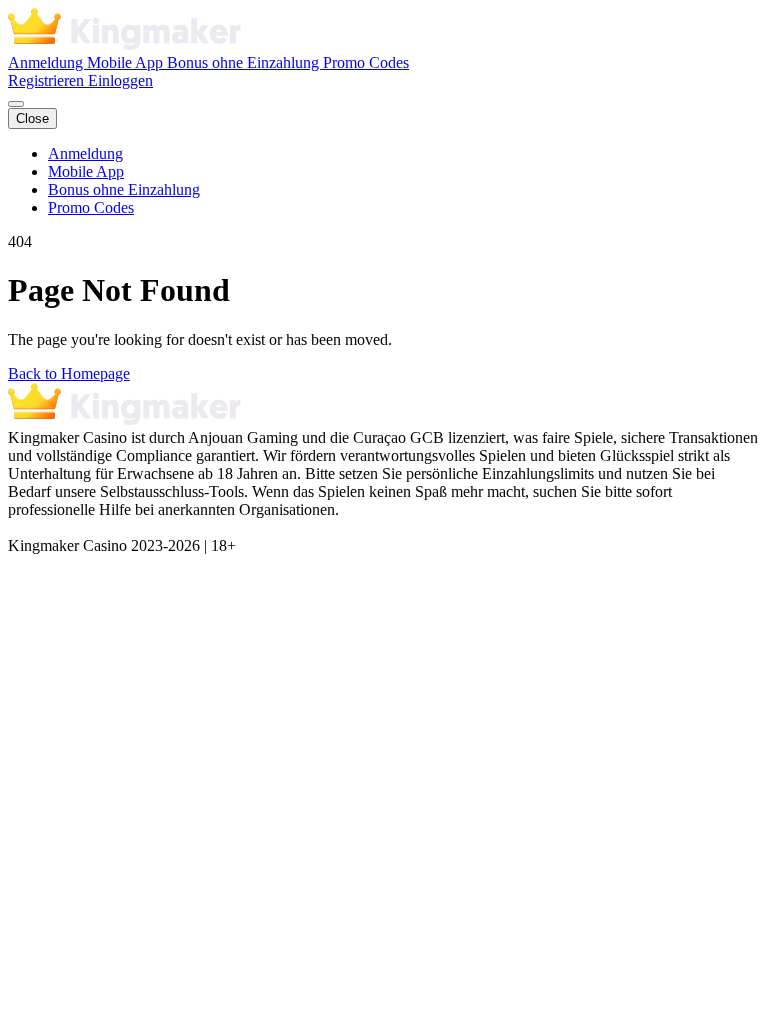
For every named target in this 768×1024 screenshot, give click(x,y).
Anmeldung (47, 62)
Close (32, 118)
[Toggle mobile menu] (16, 104)
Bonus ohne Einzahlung (245, 62)
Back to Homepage (69, 373)
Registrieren (48, 80)
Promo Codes (366, 62)
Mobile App (127, 62)
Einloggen (120, 80)
